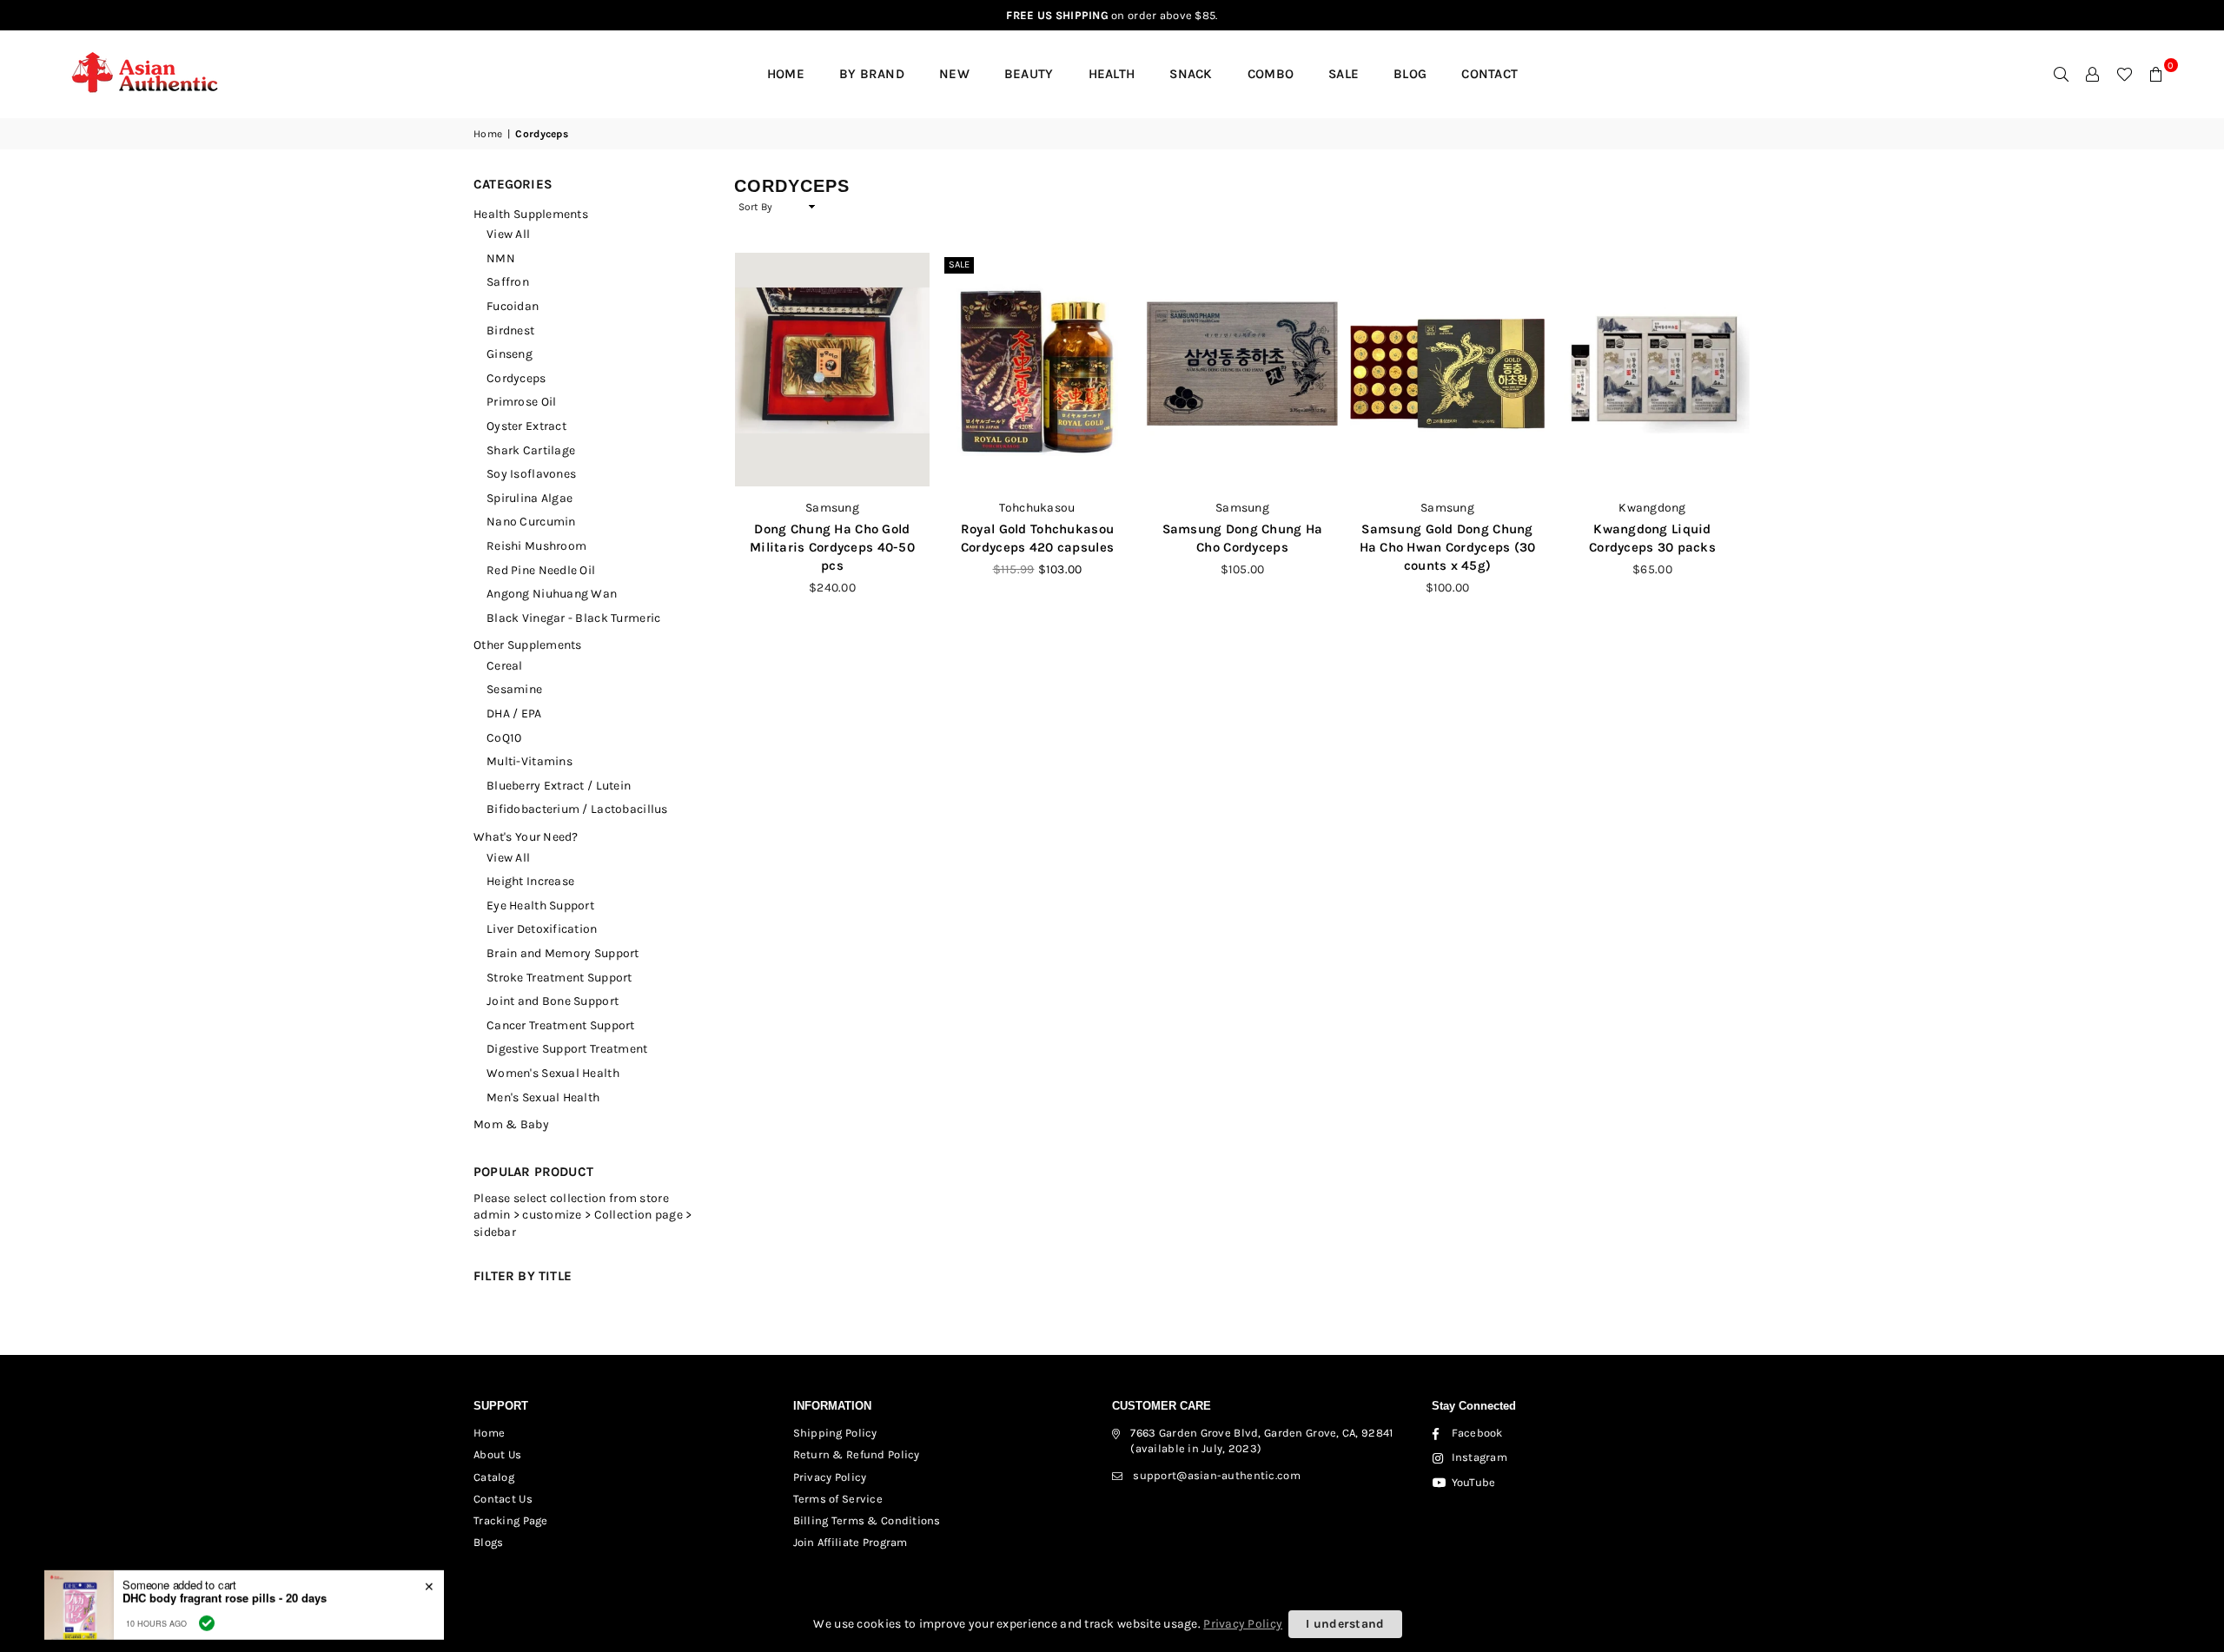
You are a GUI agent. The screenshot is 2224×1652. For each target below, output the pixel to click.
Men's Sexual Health (543, 1097)
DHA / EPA (514, 714)
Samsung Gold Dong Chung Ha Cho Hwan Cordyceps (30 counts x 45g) (1448, 547)
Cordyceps (516, 378)
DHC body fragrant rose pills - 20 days (225, 1584)
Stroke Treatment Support (559, 978)
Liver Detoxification (542, 929)
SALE (1344, 74)
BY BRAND (872, 74)
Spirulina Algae (530, 498)
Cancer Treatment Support (561, 1025)
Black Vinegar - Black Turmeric (573, 618)
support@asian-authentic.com (1217, 1475)
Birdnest (510, 330)
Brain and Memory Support (563, 953)
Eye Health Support (540, 905)
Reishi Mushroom (536, 546)
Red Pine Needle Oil (541, 570)
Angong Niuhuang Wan (552, 594)
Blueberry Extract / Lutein (559, 786)
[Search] (2062, 74)
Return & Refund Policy (857, 1454)
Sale (959, 264)
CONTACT (1489, 74)
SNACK (1191, 74)
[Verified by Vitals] (207, 1609)
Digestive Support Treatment (567, 1049)
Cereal (505, 666)
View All (508, 234)
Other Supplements (528, 645)
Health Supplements (531, 214)
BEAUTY (1029, 74)
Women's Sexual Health (553, 1073)
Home (786, 74)
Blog (1410, 74)
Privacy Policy (830, 1477)
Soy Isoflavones (531, 474)
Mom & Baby (511, 1124)
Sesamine (514, 689)
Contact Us (503, 1499)
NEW (954, 74)
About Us (497, 1454)
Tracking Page (511, 1520)
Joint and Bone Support (553, 1001)
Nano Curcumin (531, 522)
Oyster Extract (526, 426)
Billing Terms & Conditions (867, 1520)
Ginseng (510, 354)
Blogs (488, 1542)
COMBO (1271, 74)
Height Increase (530, 881)
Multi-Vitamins (530, 761)
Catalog (494, 1477)
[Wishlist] (2125, 74)
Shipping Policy (835, 1433)
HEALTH (1112, 74)
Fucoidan (513, 306)
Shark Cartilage (531, 450)
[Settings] (2093, 74)
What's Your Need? (526, 837)
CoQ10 (504, 738)
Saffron (508, 282)
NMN (501, 258)
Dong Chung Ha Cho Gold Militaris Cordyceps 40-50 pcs (832, 547)
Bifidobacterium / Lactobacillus (577, 809)
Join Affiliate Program (851, 1542)
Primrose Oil (521, 402)
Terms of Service (838, 1499)
